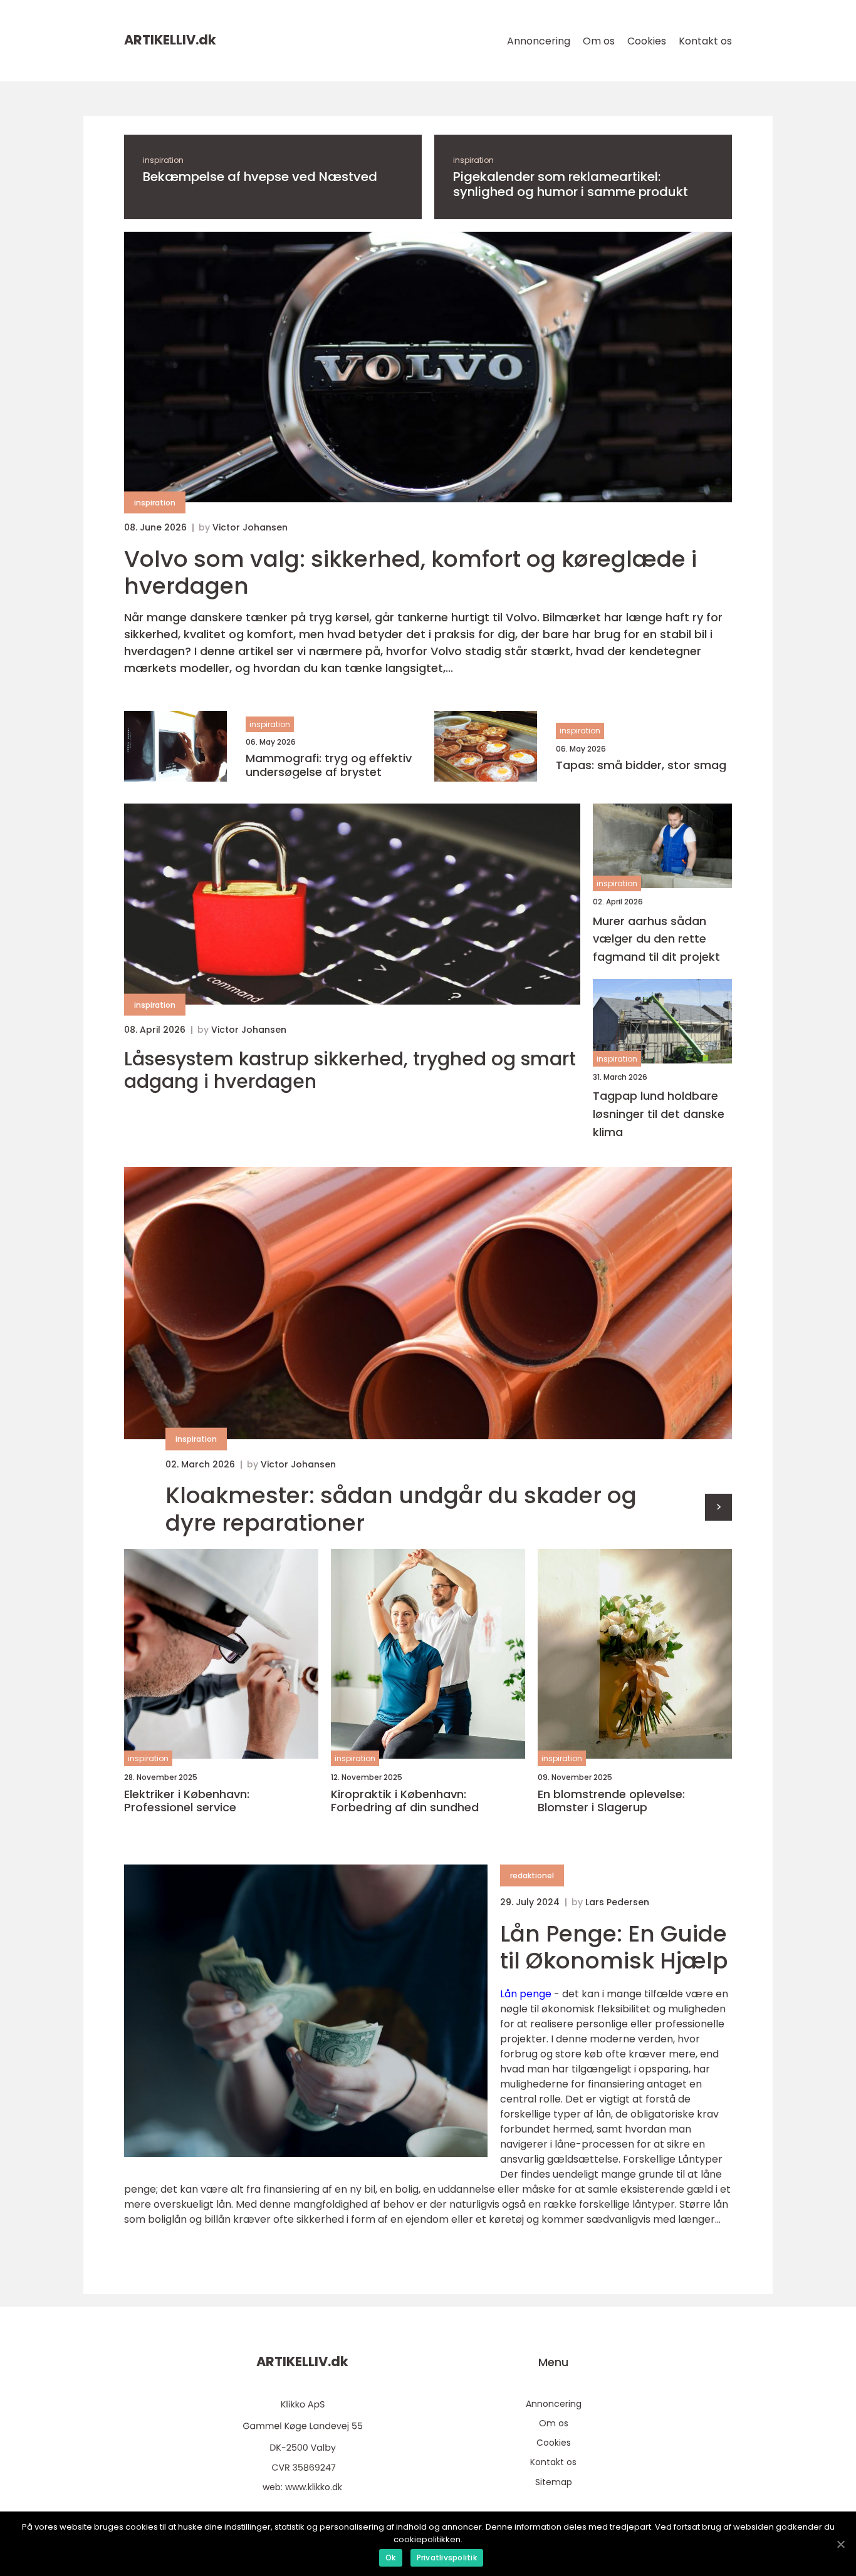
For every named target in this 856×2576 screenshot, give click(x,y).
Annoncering (539, 41)
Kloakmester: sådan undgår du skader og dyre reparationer (401, 1509)
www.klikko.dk (314, 2487)
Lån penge (526, 1994)
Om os (599, 41)
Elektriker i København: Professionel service (187, 1801)
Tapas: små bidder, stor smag (641, 765)
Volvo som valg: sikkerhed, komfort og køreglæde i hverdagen (410, 572)
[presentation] (718, 1507)
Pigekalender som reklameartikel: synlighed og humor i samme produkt (571, 184)
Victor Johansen (250, 527)
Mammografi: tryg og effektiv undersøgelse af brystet (329, 765)
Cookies (647, 41)
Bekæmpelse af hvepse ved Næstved (260, 177)
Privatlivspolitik (447, 2558)
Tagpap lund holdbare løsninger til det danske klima (659, 1114)
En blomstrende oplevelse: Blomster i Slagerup (611, 1801)
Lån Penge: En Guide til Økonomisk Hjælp (614, 1947)
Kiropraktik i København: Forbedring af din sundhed (405, 1801)
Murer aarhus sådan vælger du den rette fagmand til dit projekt (656, 939)
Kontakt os (705, 41)
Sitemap (554, 2482)
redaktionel (532, 1875)
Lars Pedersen (617, 1902)
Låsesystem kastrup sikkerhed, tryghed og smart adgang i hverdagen (350, 1070)
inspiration (163, 160)
